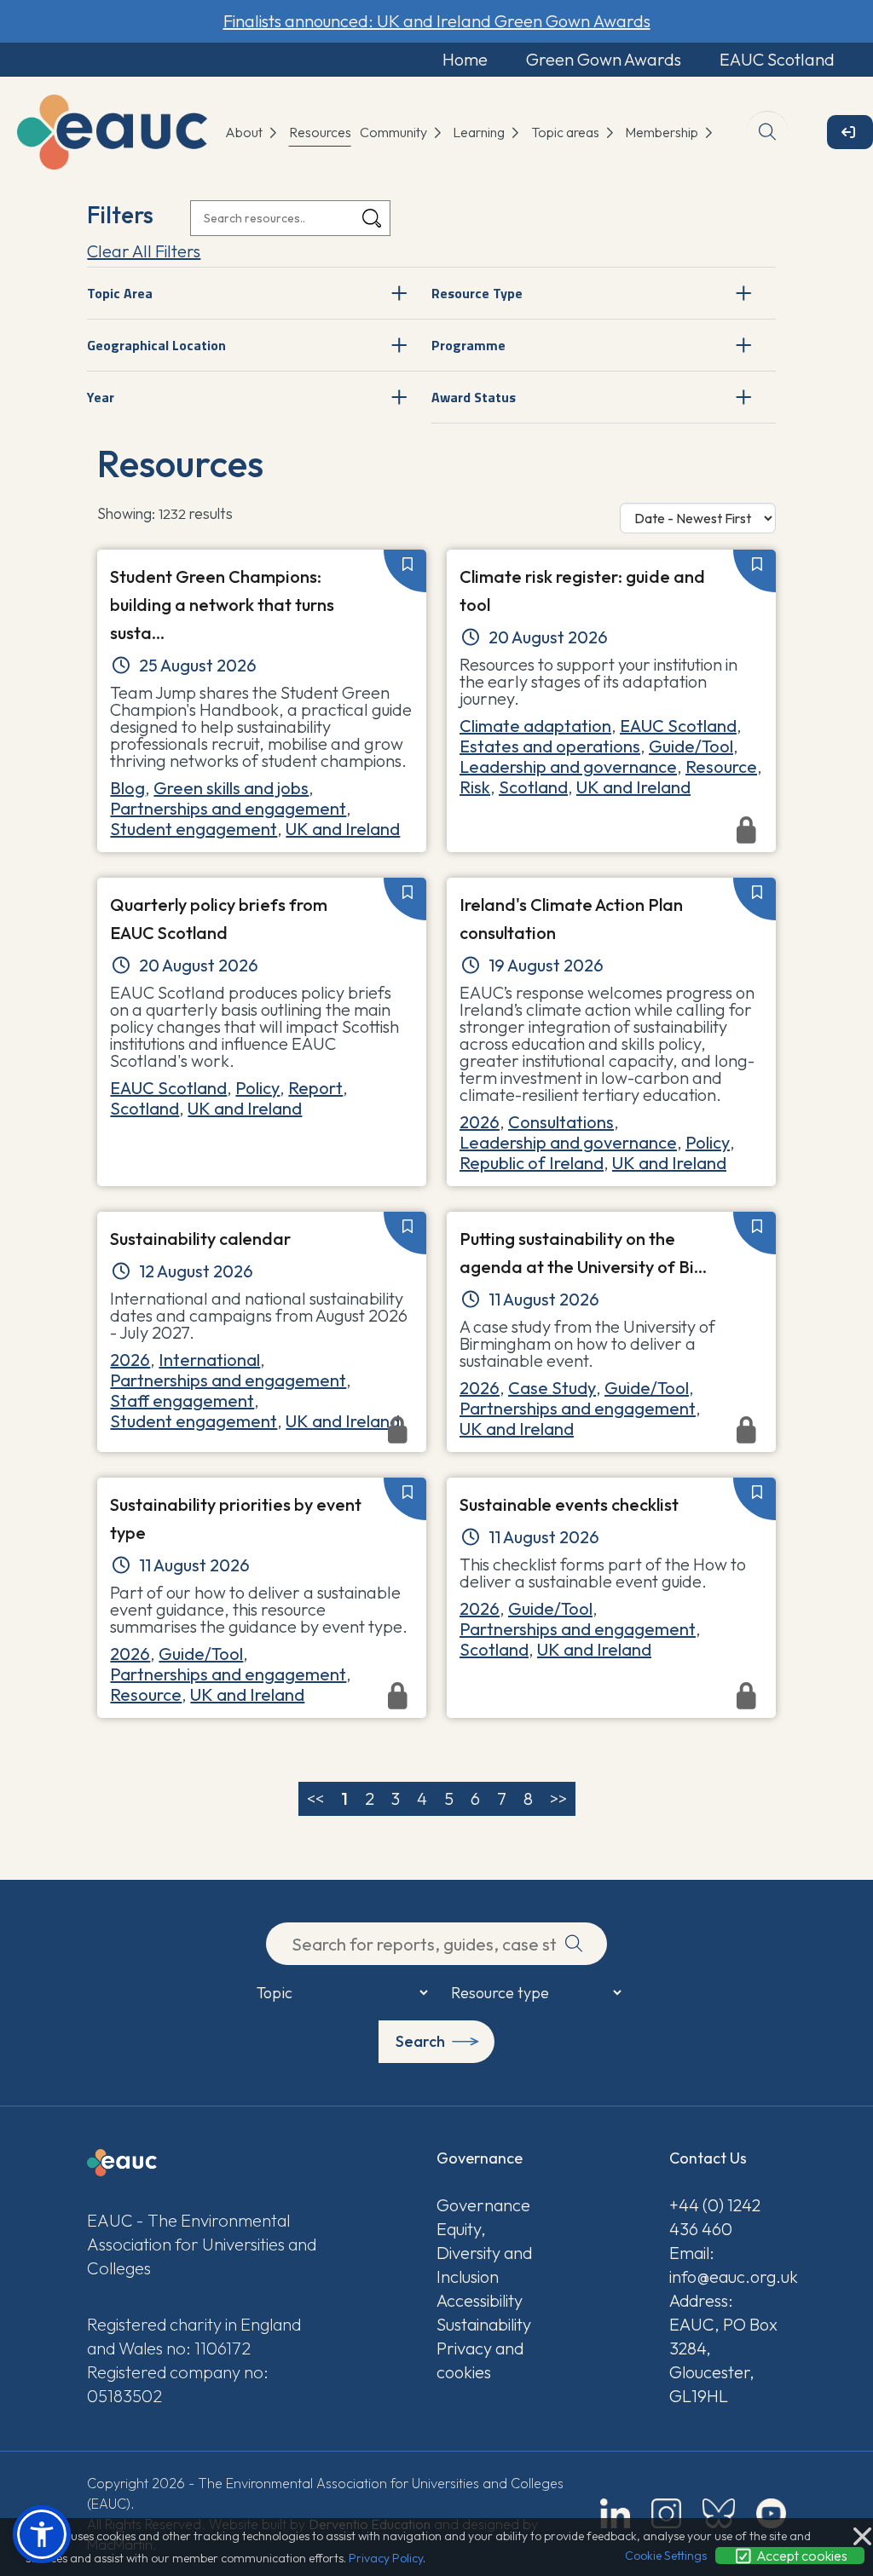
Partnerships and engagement (228, 808)
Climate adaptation (535, 726)
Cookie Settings (666, 2556)
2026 (480, 1122)
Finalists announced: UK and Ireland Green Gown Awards (437, 21)
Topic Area (120, 293)
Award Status (474, 397)
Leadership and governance (568, 766)
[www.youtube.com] (771, 2513)
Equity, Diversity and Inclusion (484, 2253)
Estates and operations (550, 746)
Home (465, 59)
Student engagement (194, 829)
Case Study (552, 1388)
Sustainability (484, 2324)
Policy (257, 1088)
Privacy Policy (386, 2558)
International (209, 1360)
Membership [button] (663, 132)
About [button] (245, 132)
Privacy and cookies (480, 2360)
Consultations (561, 1122)
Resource (721, 766)
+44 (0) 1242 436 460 (715, 2217)
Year (101, 397)
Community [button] (395, 132)
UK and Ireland (343, 829)
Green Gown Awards (604, 59)
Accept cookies (801, 2556)
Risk (475, 787)
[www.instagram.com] (666, 2513)
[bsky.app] (719, 2513)
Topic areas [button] (567, 132)
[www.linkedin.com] (615, 2513)
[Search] (372, 219)
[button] (42, 2534)
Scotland (533, 787)
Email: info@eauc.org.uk (728, 2265)
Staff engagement (182, 1400)
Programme (468, 345)
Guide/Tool (691, 746)
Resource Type (477, 293)
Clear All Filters (144, 251)
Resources (320, 132)
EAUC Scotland (777, 59)
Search (420, 2041)
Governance (483, 2205)
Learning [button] (480, 132)
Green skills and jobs (231, 788)
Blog (127, 788)
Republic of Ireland (532, 1163)
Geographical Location (156, 345)
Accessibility (480, 2300)
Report (315, 1088)
